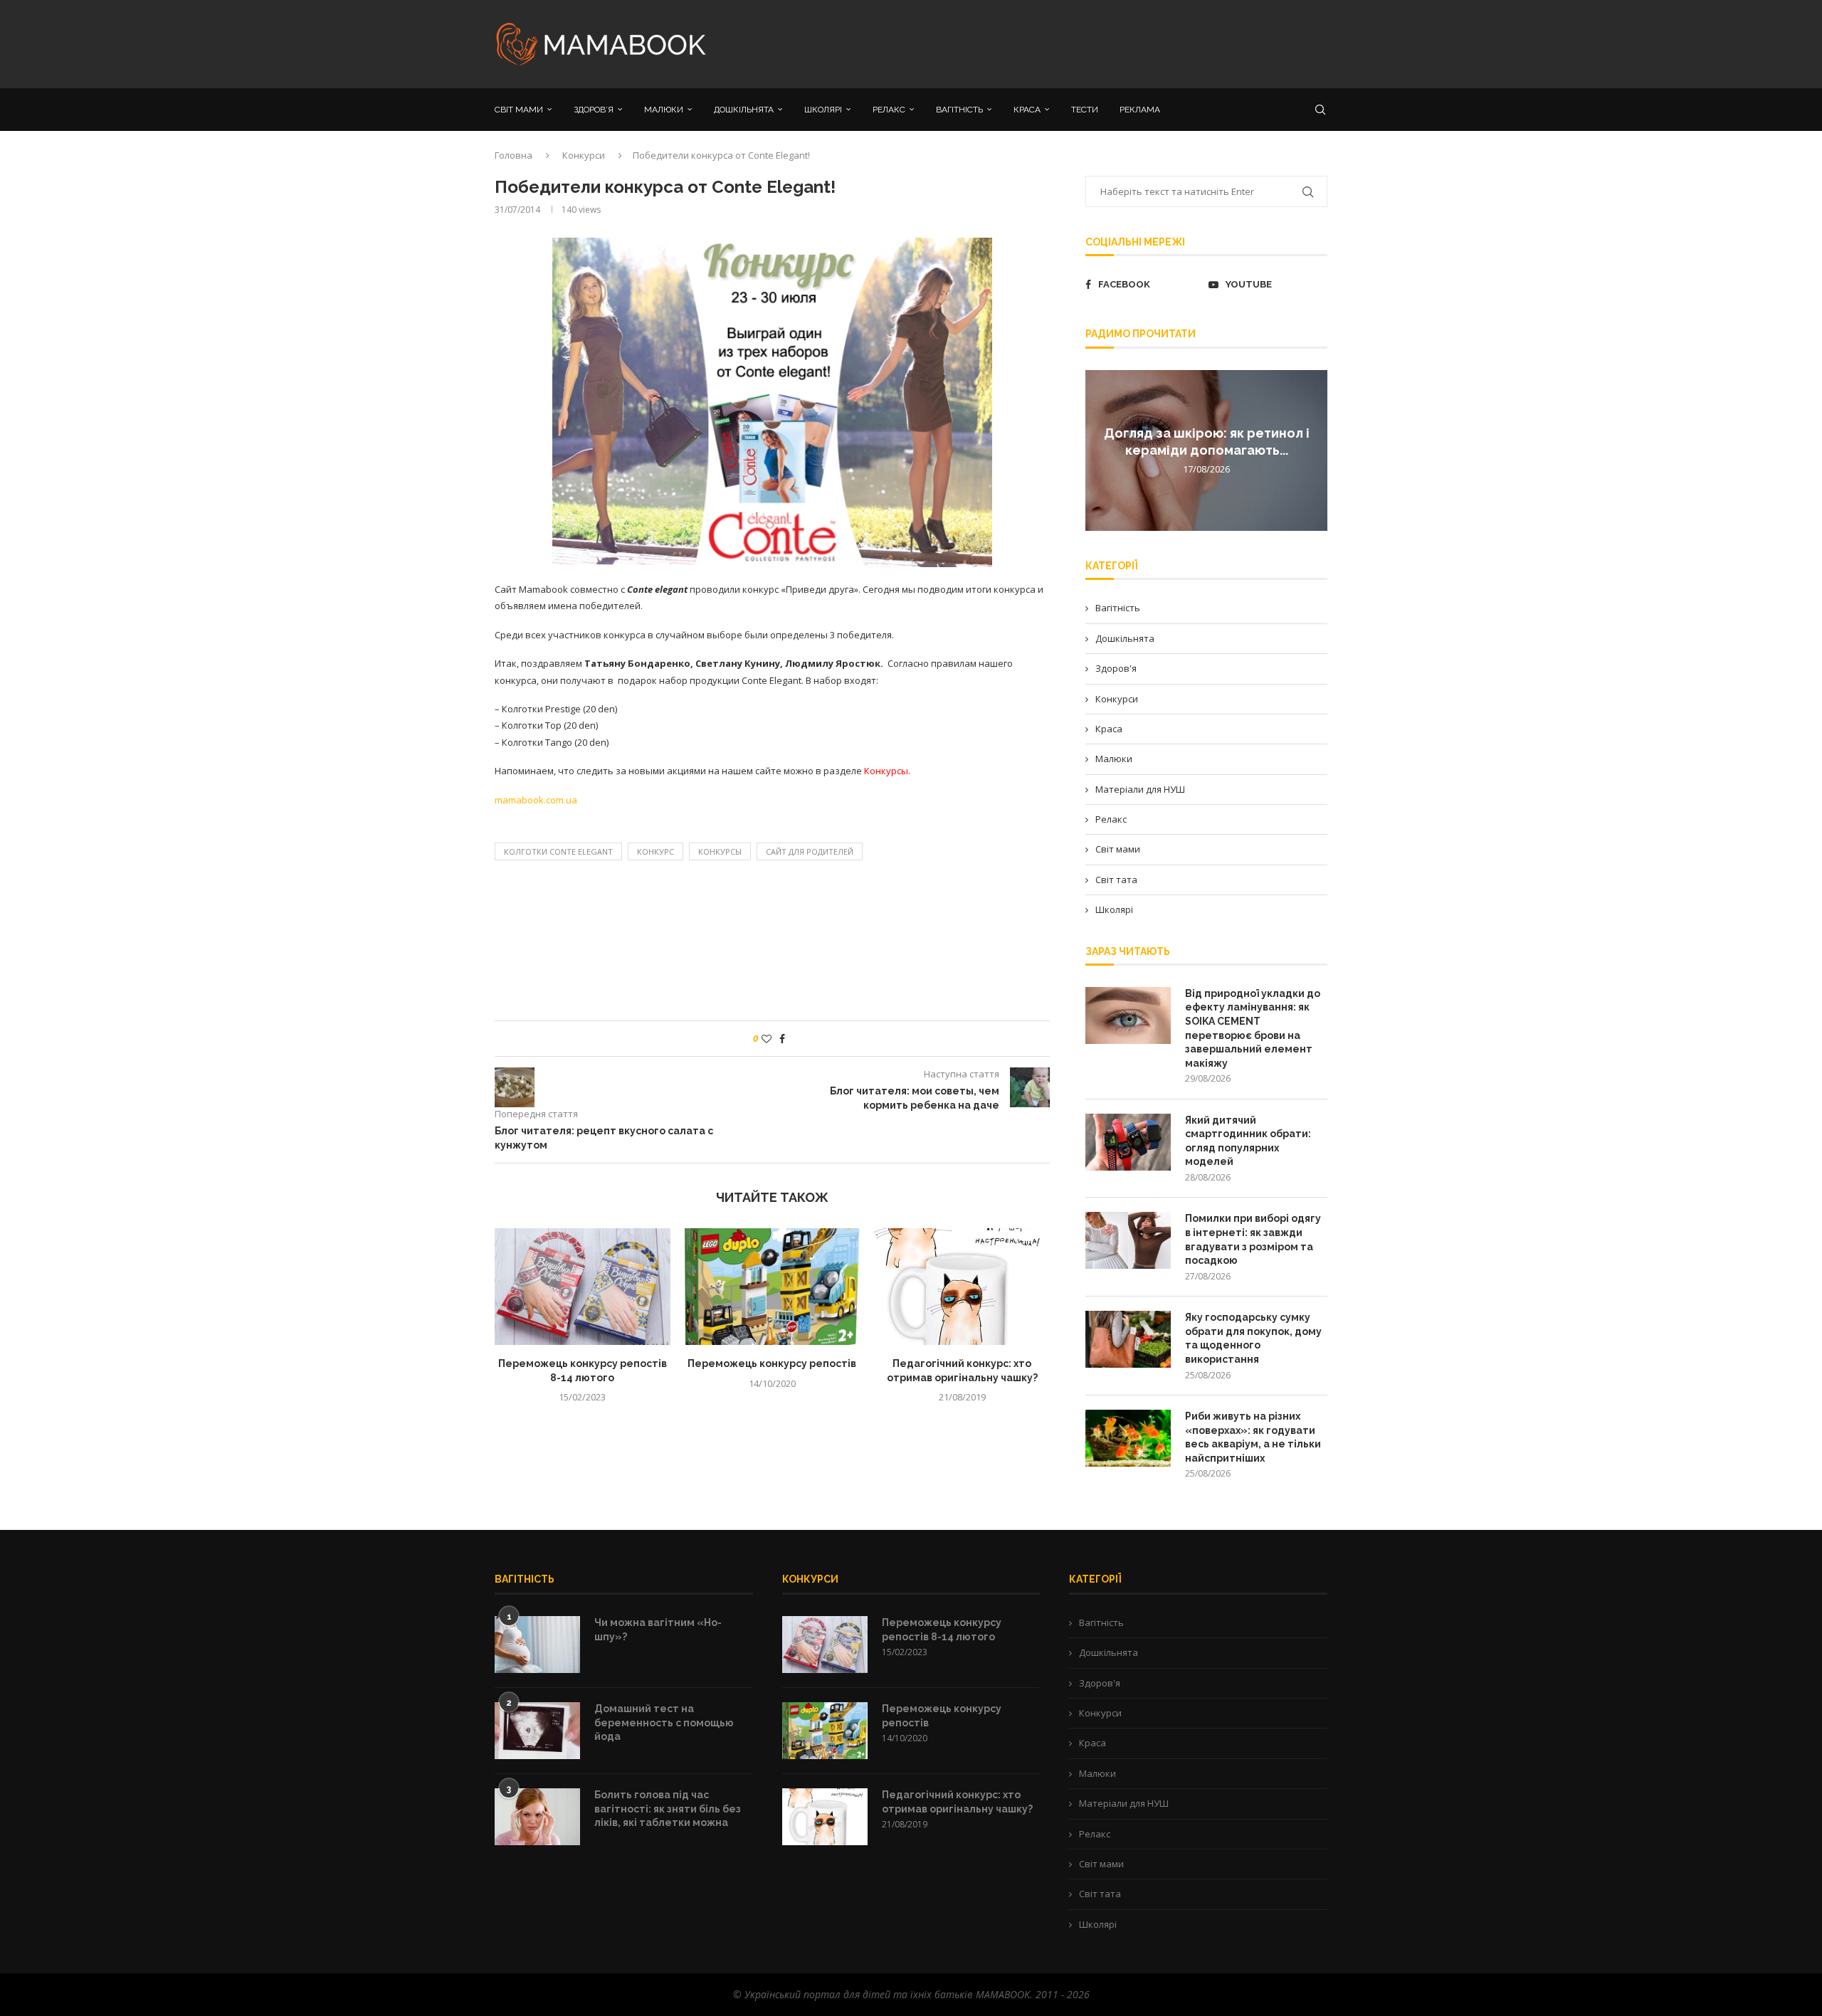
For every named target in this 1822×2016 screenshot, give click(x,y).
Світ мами (1118, 849)
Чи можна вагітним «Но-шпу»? (658, 1630)
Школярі (1114, 909)
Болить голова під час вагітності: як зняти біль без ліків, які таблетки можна (668, 1809)
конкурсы (720, 851)
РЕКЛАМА (1140, 110)
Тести (1085, 110)
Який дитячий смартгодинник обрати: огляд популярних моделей (1248, 1141)
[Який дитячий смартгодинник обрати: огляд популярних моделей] (1128, 1142)
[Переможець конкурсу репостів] (773, 1287)
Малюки (1114, 759)
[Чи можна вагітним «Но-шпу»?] (537, 1645)
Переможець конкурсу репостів (772, 1363)
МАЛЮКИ (664, 110)
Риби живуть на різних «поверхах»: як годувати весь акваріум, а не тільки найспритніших (1253, 1437)
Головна (514, 155)
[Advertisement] (1053, 43)
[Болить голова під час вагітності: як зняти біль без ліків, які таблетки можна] (537, 1817)
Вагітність (1118, 608)
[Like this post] (767, 1039)
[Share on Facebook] (782, 1039)
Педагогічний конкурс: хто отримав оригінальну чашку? (957, 1802)
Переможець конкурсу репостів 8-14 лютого (942, 1630)
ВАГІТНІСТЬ (959, 110)
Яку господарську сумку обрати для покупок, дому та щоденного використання (1253, 1338)
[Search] (1320, 110)
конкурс (655, 851)
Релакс (1111, 819)
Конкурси (584, 155)
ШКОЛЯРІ (823, 110)
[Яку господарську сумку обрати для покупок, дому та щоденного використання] (1128, 1339)
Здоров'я (1116, 668)
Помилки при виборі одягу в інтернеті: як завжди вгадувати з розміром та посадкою (1253, 1239)
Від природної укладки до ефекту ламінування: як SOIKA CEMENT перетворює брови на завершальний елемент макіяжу (1253, 1028)
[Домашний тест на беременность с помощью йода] (537, 1731)
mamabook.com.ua (536, 800)
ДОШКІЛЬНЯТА (744, 110)
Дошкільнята (1125, 638)
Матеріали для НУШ (1140, 789)
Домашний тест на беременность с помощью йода (664, 1722)
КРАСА (1027, 110)
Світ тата (1116, 880)
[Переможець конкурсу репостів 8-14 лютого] (583, 1287)
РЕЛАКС (889, 110)
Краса (1109, 729)
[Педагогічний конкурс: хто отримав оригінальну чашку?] (962, 1287)
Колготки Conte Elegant (558, 851)
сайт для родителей (810, 851)
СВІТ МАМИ (519, 110)
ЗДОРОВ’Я (594, 110)
